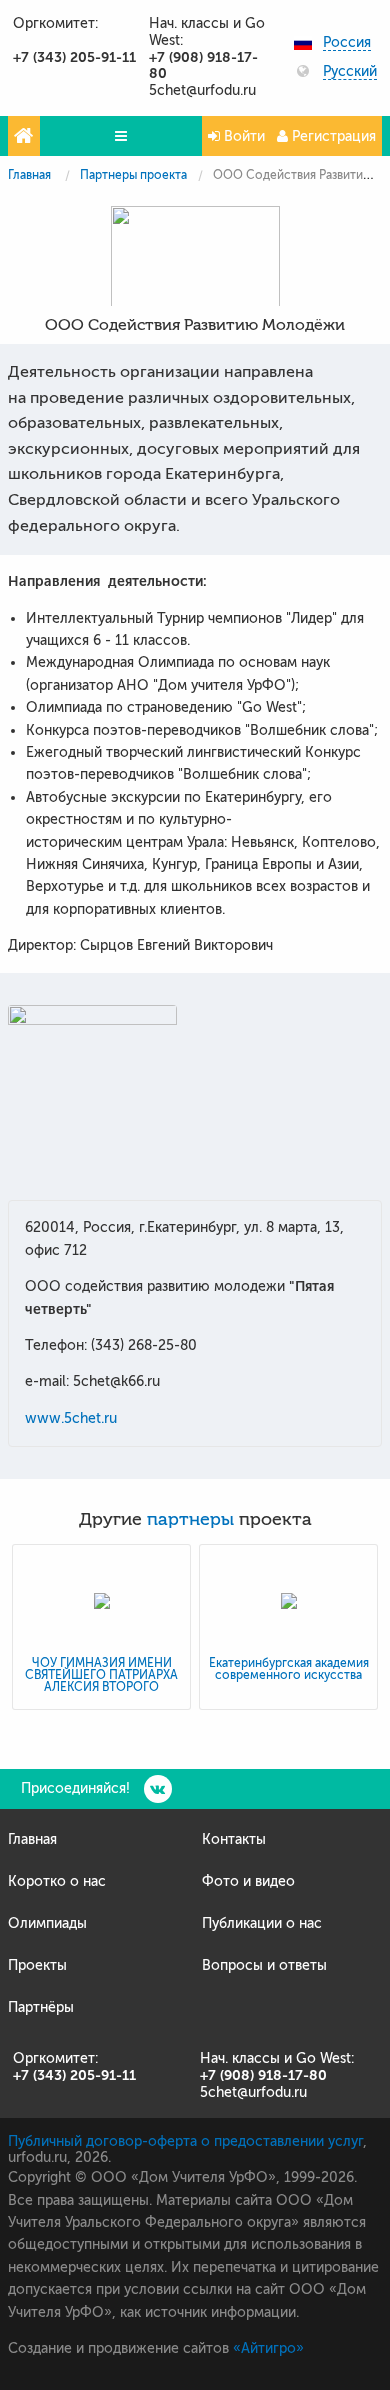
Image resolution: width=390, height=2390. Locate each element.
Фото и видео (248, 1881)
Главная (29, 175)
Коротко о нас (57, 1881)
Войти (242, 136)
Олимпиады (47, 1923)
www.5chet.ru (71, 1418)
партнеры (190, 1519)
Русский (350, 72)
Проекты (37, 1965)
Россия (347, 43)
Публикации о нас (262, 1923)
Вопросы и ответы (264, 1965)
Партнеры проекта (133, 175)
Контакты (234, 1839)
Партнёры (41, 2007)
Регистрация (332, 136)
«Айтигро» (268, 2348)
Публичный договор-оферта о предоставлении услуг (185, 2141)
